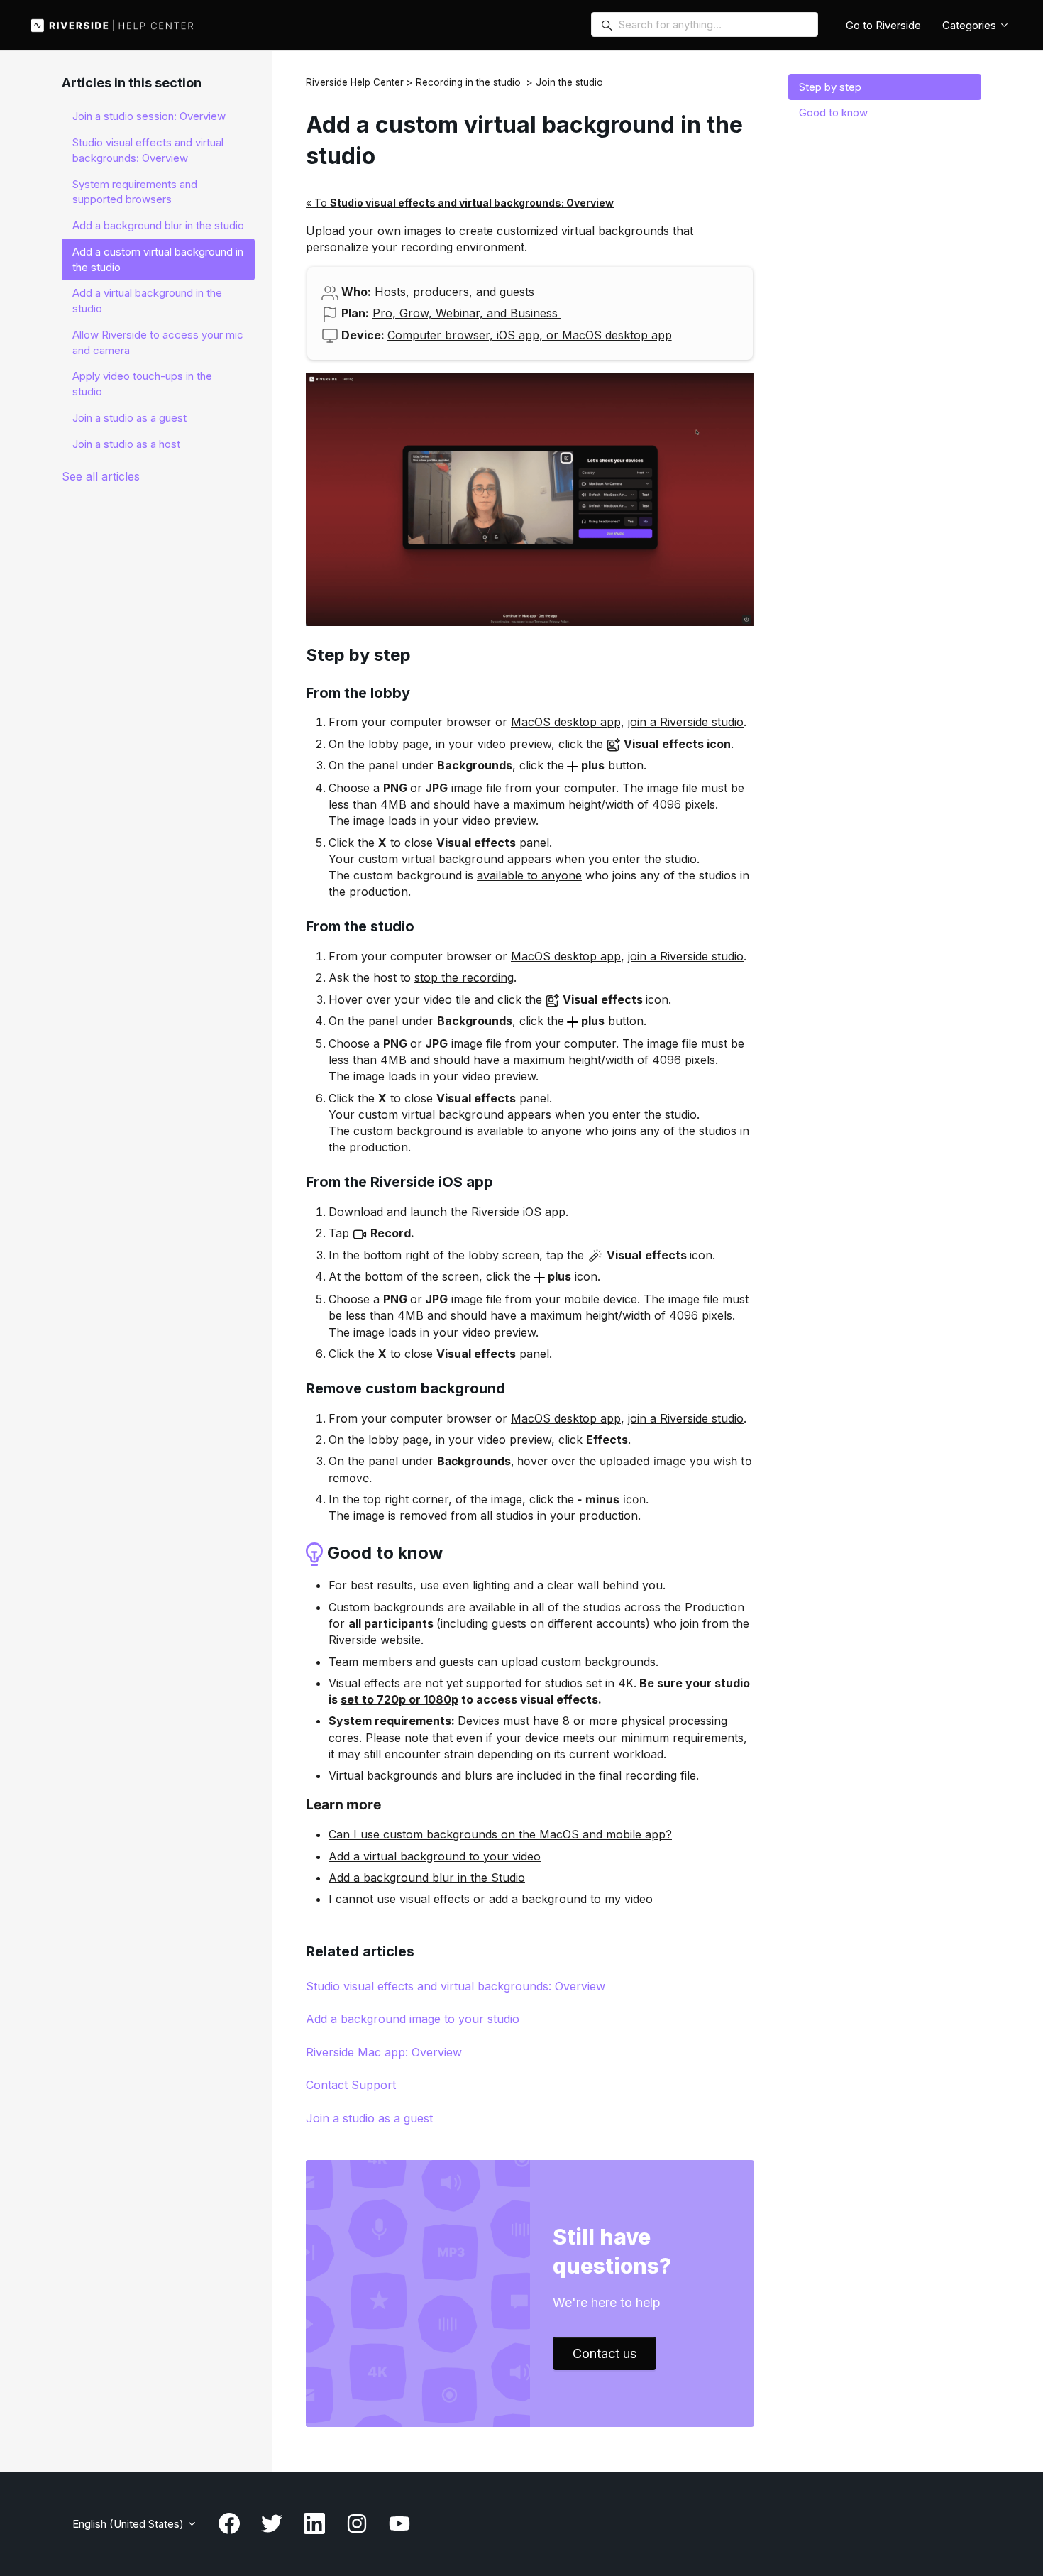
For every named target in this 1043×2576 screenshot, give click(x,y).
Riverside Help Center (355, 82)
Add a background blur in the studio (158, 225)
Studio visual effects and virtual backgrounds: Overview (456, 1986)
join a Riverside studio (686, 722)
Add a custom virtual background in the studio (158, 259)
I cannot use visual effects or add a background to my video (491, 1899)
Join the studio (569, 82)
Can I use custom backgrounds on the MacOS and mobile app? (500, 1834)
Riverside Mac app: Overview (384, 2052)
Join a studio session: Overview (149, 116)
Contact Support (351, 2085)
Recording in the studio (468, 82)
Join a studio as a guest (369, 2118)
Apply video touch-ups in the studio (142, 384)
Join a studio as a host (126, 444)
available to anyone (529, 875)
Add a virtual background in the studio (147, 301)
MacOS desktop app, (568, 722)
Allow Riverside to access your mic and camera (158, 342)
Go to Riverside (883, 25)
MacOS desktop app (566, 956)
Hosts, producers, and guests (454, 292)
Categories (971, 25)
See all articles (101, 476)
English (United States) (129, 2524)
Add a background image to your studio (413, 2019)
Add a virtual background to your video (435, 1856)
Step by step (830, 87)
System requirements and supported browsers (135, 192)
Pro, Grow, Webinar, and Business (467, 313)
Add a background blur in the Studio (427, 1878)
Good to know (833, 113)
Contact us (605, 2353)
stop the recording (464, 977)
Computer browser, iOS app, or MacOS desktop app (530, 335)
